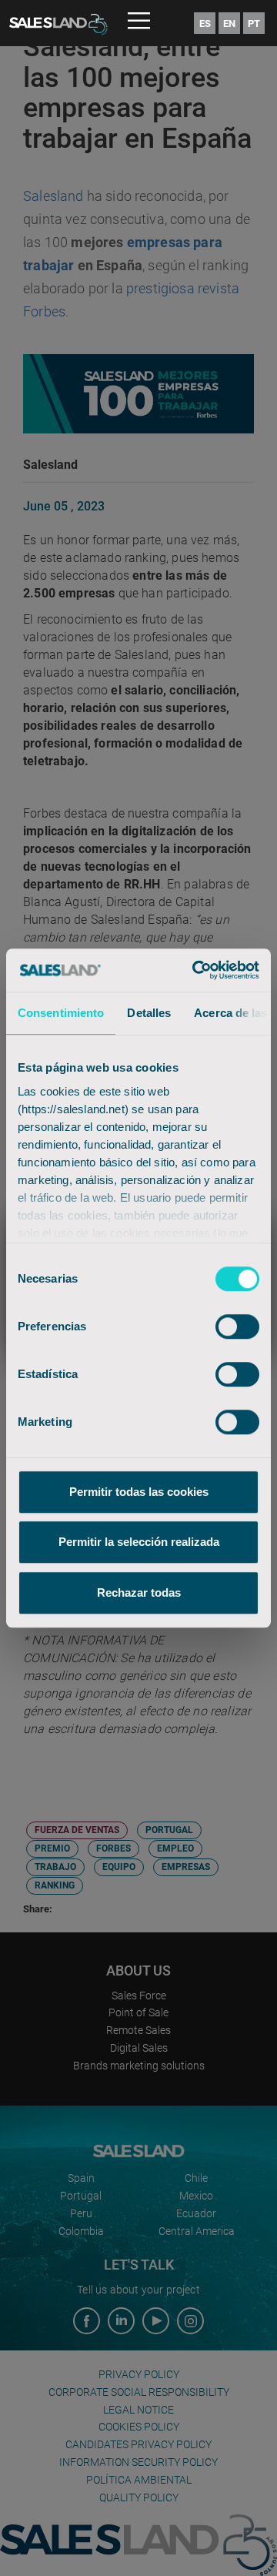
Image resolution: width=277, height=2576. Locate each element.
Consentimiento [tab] (61, 1013)
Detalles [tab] (149, 1013)
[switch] (237, 1326)
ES (205, 23)
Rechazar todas (139, 1592)
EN (229, 23)
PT (254, 23)
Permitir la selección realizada (139, 1542)
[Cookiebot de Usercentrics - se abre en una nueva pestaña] (195, 970)
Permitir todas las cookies (139, 1492)
